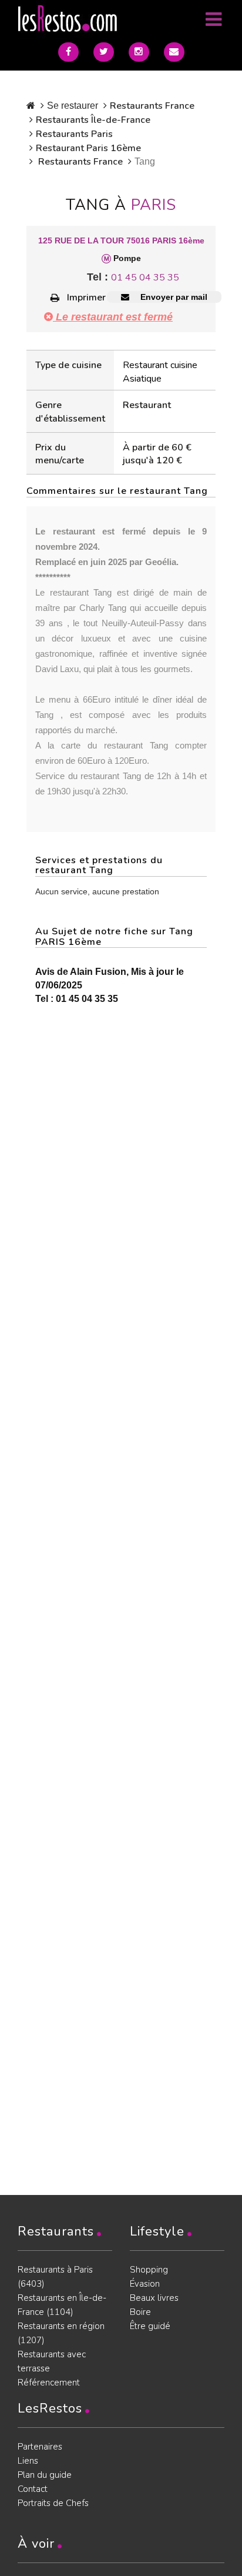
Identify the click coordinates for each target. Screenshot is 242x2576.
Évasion (145, 2284)
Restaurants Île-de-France (93, 120)
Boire (140, 2312)
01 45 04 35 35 (145, 278)
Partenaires (40, 2447)
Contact (33, 2489)
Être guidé (150, 2326)
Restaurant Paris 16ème (88, 148)
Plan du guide (45, 2475)
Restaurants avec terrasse (52, 2361)
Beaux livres (154, 2298)
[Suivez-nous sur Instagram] (139, 52)
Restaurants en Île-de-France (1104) (62, 2305)
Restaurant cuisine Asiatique (160, 372)
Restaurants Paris (74, 134)
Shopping (149, 2270)
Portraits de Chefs (53, 2503)
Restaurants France (152, 106)
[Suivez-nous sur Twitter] (104, 52)
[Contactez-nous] (174, 52)
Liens (28, 2461)
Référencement (49, 2383)
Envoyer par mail (173, 297)
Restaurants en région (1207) (61, 2333)
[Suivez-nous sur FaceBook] (68, 52)
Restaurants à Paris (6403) (55, 2277)
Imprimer (86, 298)
